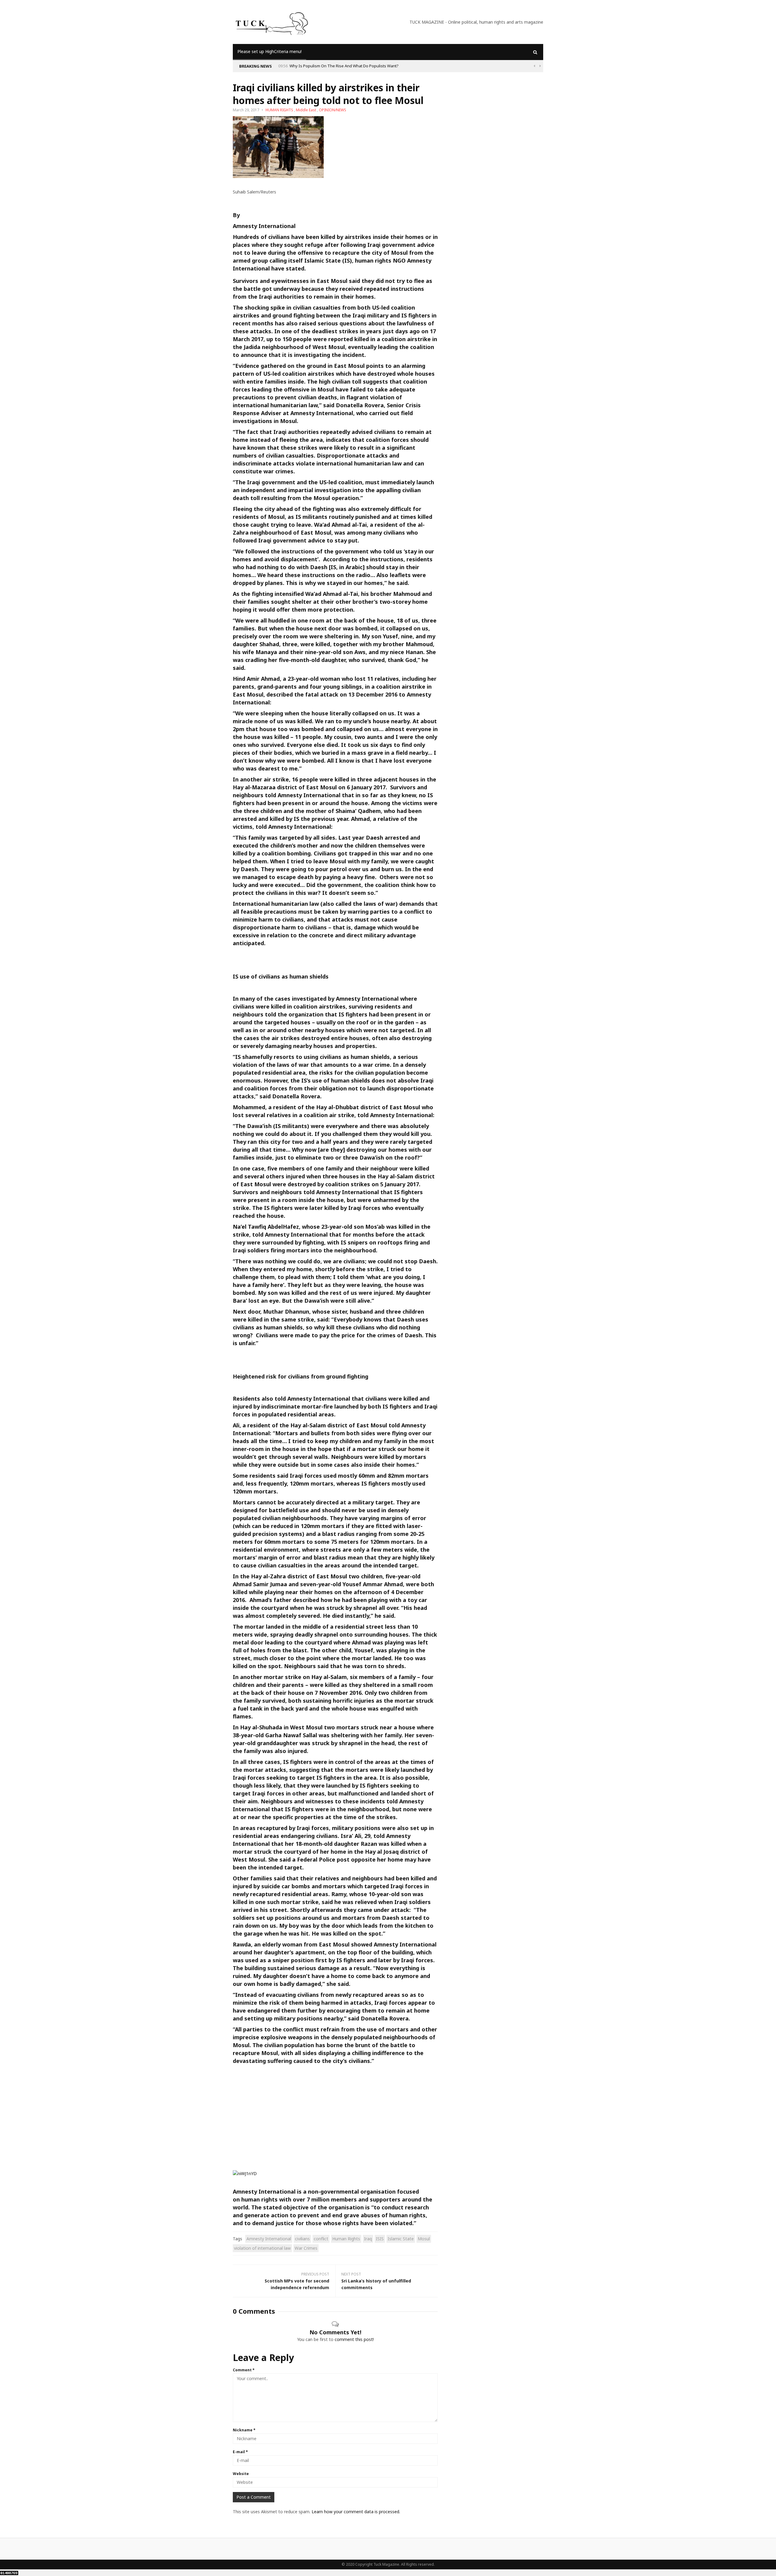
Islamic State (401, 2239)
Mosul (424, 2239)
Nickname (244, 2430)
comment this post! (354, 2339)
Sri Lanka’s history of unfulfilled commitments (376, 2284)
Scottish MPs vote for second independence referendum (297, 2284)
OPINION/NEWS (333, 110)
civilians (302, 2239)
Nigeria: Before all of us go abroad (321, 66)
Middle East (306, 110)
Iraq (368, 2239)
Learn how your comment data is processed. (356, 2512)
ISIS (380, 2239)
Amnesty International (269, 2239)
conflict (321, 2239)
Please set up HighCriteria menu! (269, 51)
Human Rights (346, 2239)
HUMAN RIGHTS (279, 110)
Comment (244, 2370)
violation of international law (262, 2248)
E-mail (240, 2452)
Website (241, 2474)
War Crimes (306, 2248)
